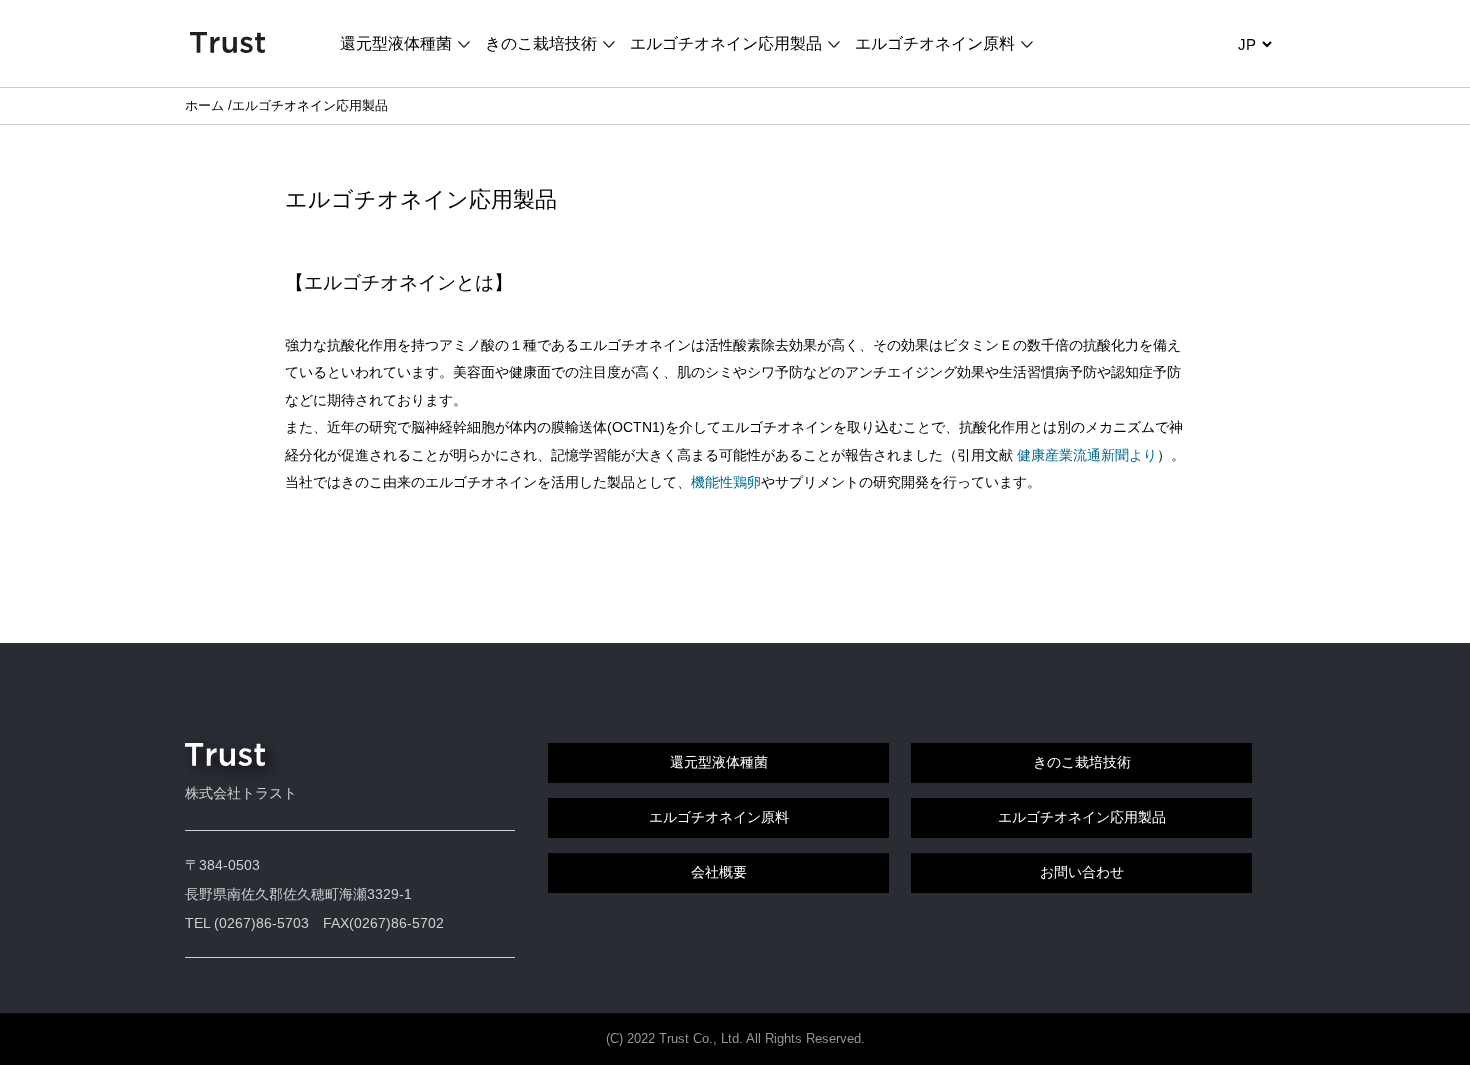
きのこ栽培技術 (541, 43)
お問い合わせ (1082, 872)
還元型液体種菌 (396, 43)
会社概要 (719, 872)
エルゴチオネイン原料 (935, 43)
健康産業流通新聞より (1087, 455)
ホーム (204, 105)
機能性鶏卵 (726, 482)
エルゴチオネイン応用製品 (726, 43)
